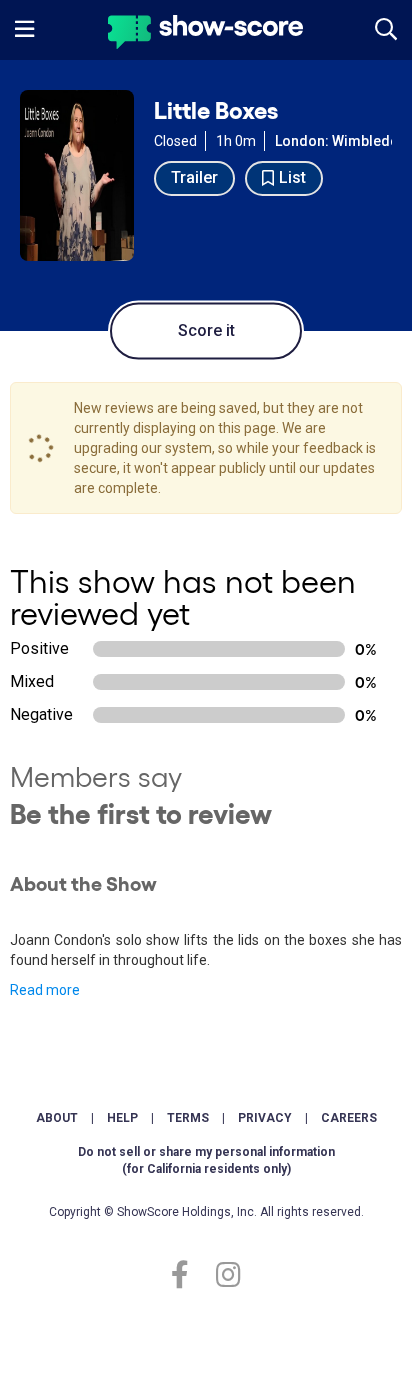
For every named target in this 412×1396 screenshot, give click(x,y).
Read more (45, 990)
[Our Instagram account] (223, 1275)
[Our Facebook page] (188, 1275)
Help (122, 1118)
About (57, 1118)
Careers (349, 1118)
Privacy (265, 1118)
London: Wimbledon (341, 141)
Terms (188, 1118)
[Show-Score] (205, 34)
